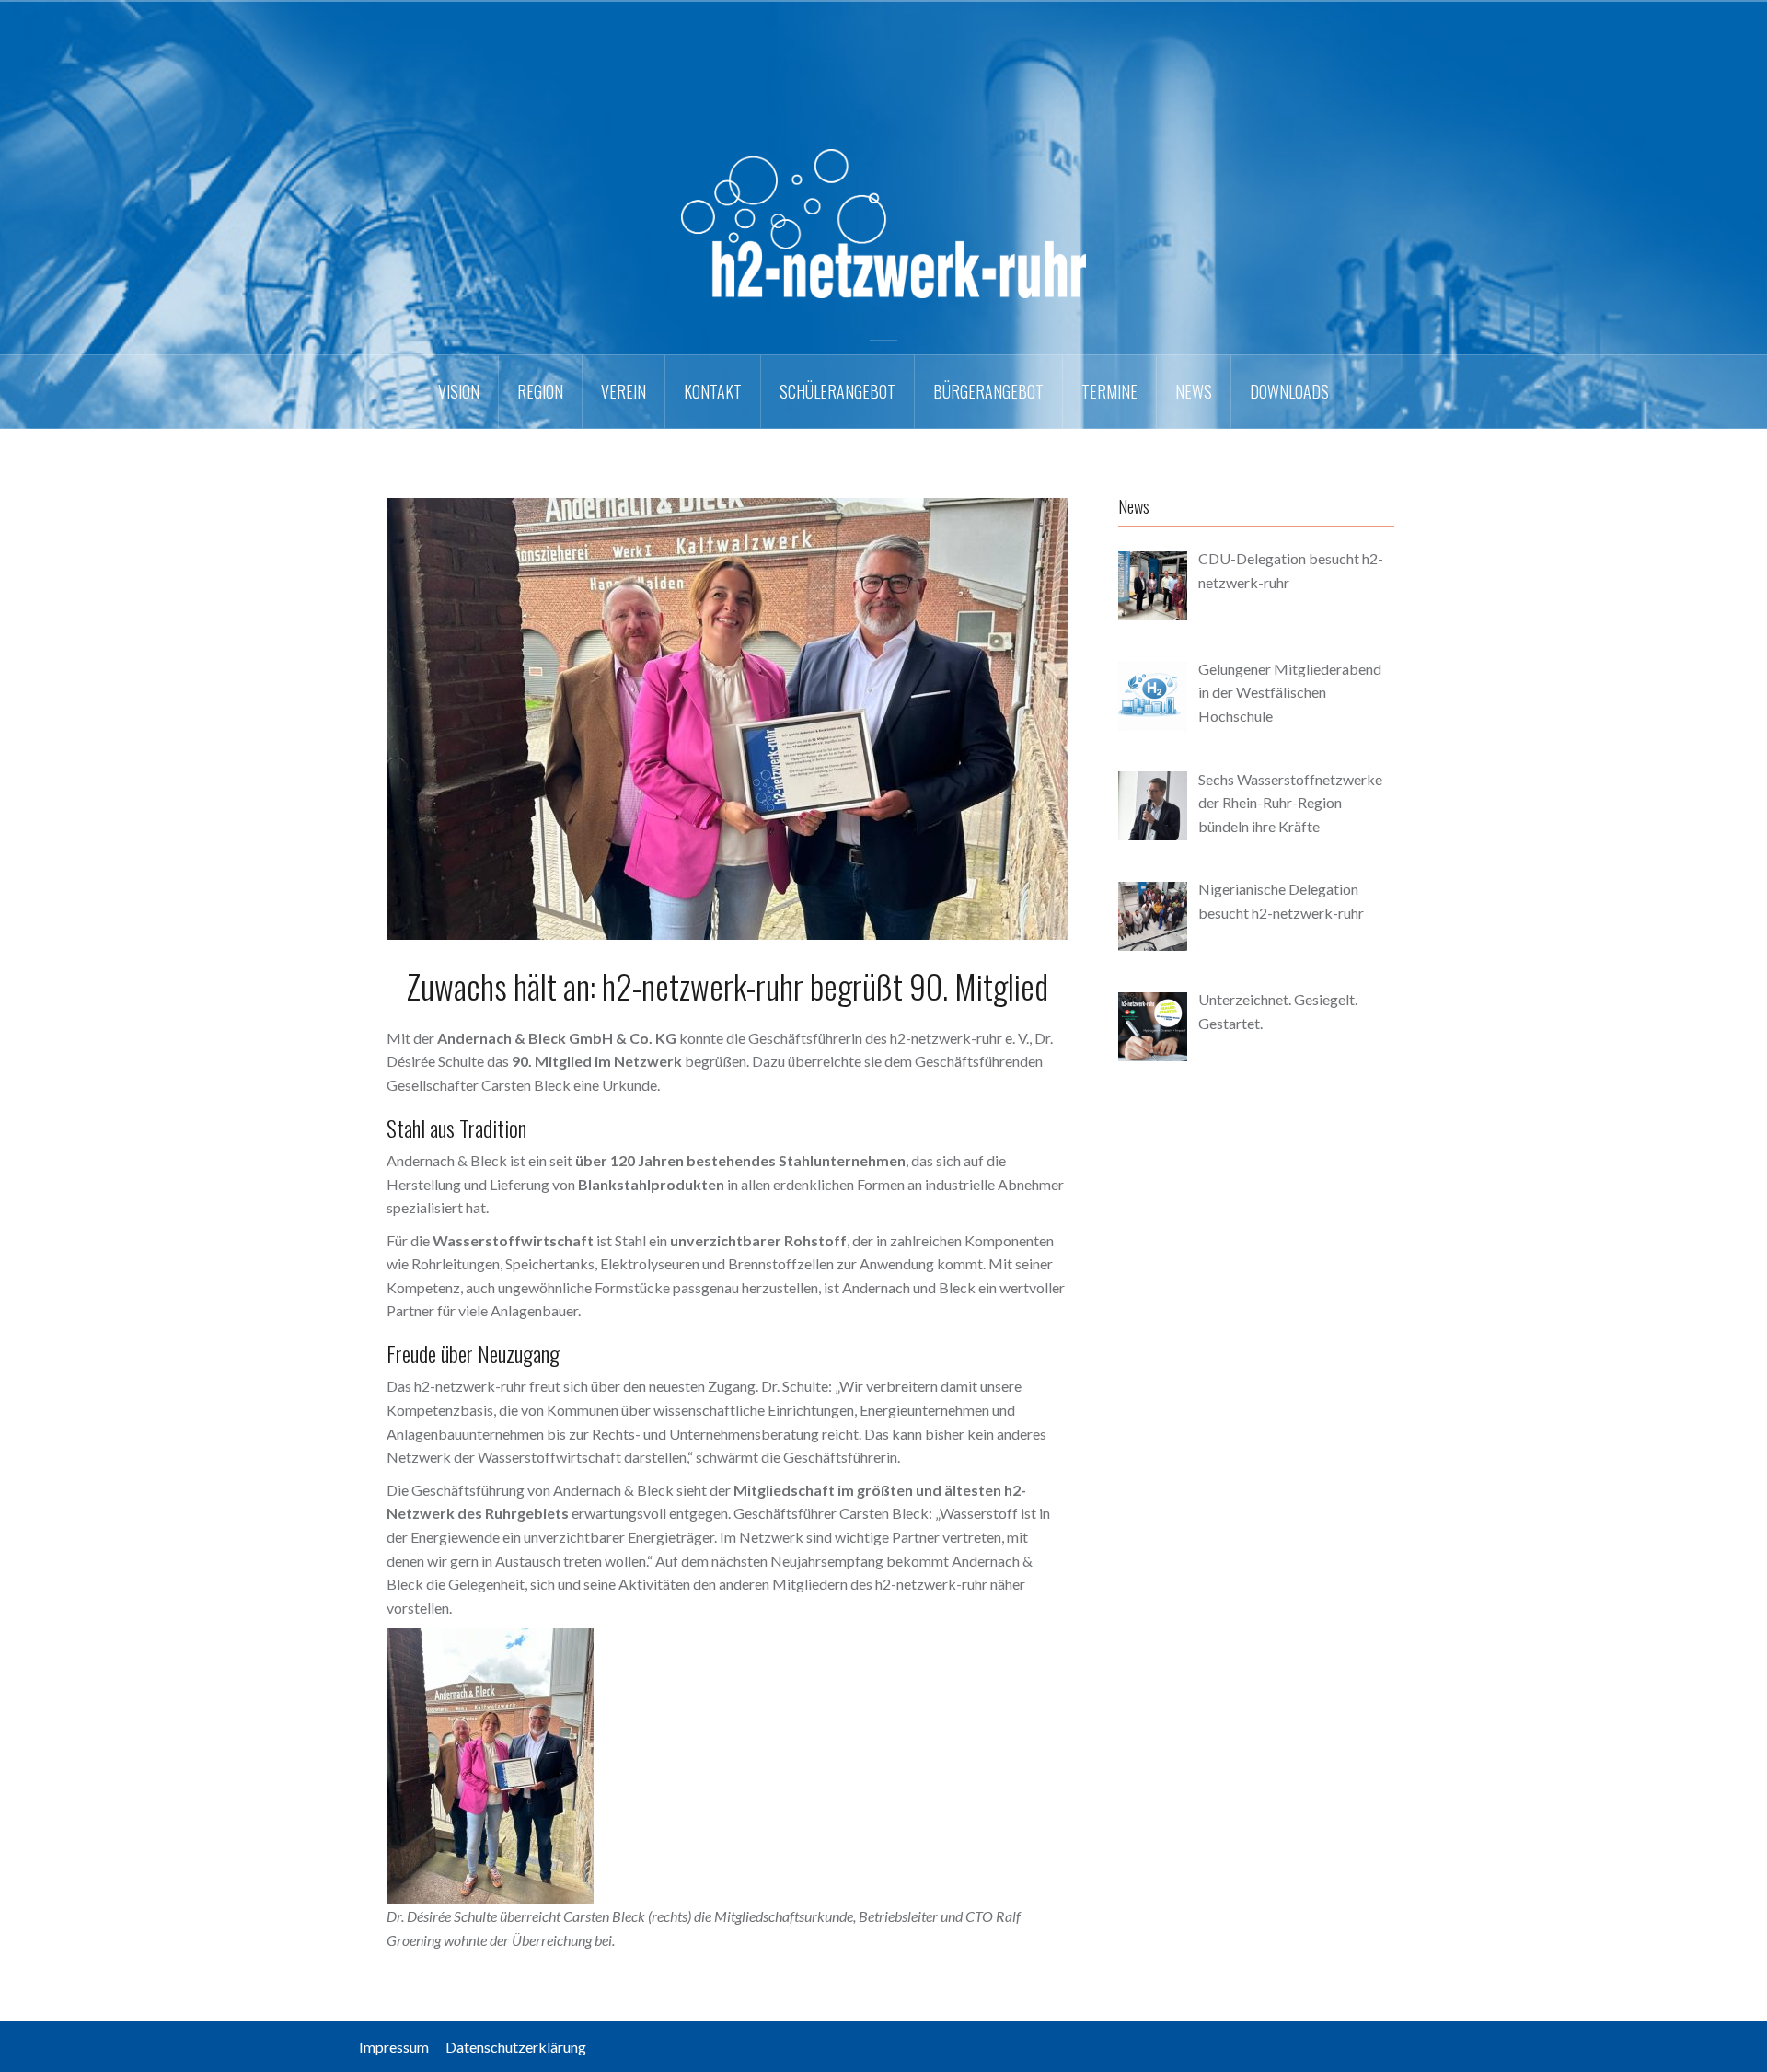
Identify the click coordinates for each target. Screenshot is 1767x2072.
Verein (624, 391)
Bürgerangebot (988, 391)
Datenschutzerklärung (516, 2047)
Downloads (1289, 391)
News (1194, 391)
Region (540, 391)
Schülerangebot (837, 391)
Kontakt (713, 391)
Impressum (401, 2047)
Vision (459, 391)
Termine (1109, 391)
